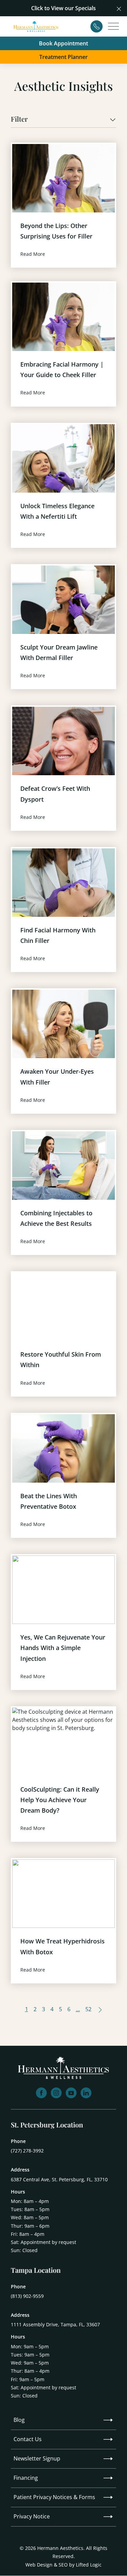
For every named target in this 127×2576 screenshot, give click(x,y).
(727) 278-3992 (27, 2151)
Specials (86, 8)
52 (88, 2009)
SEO (63, 2565)
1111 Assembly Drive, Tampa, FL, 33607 (55, 2324)
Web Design (39, 2565)
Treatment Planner (63, 57)
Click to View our (52, 8)
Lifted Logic (89, 2565)
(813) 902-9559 (27, 2296)
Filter (19, 119)
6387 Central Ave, (59, 2179)
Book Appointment (63, 43)
